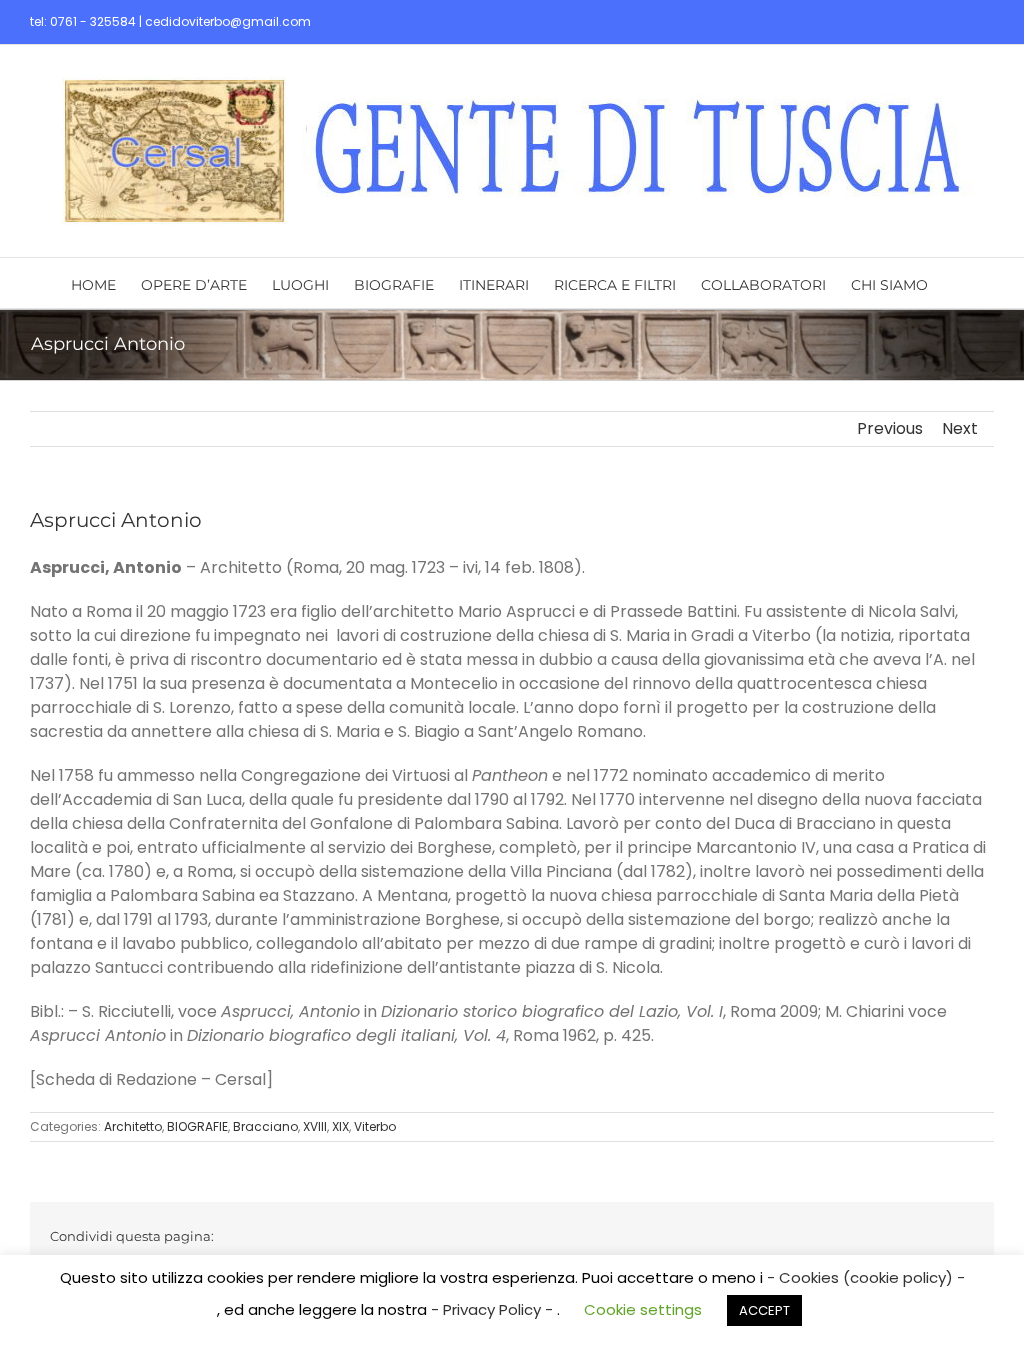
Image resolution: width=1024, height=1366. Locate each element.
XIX (340, 1126)
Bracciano (265, 1126)
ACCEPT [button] (764, 1310)
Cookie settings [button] (643, 1309)
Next (960, 428)
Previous (890, 428)
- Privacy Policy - (494, 1309)
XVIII (315, 1126)
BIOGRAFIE (197, 1126)
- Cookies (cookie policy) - (866, 1277)
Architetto (133, 1126)
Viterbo (375, 1126)
